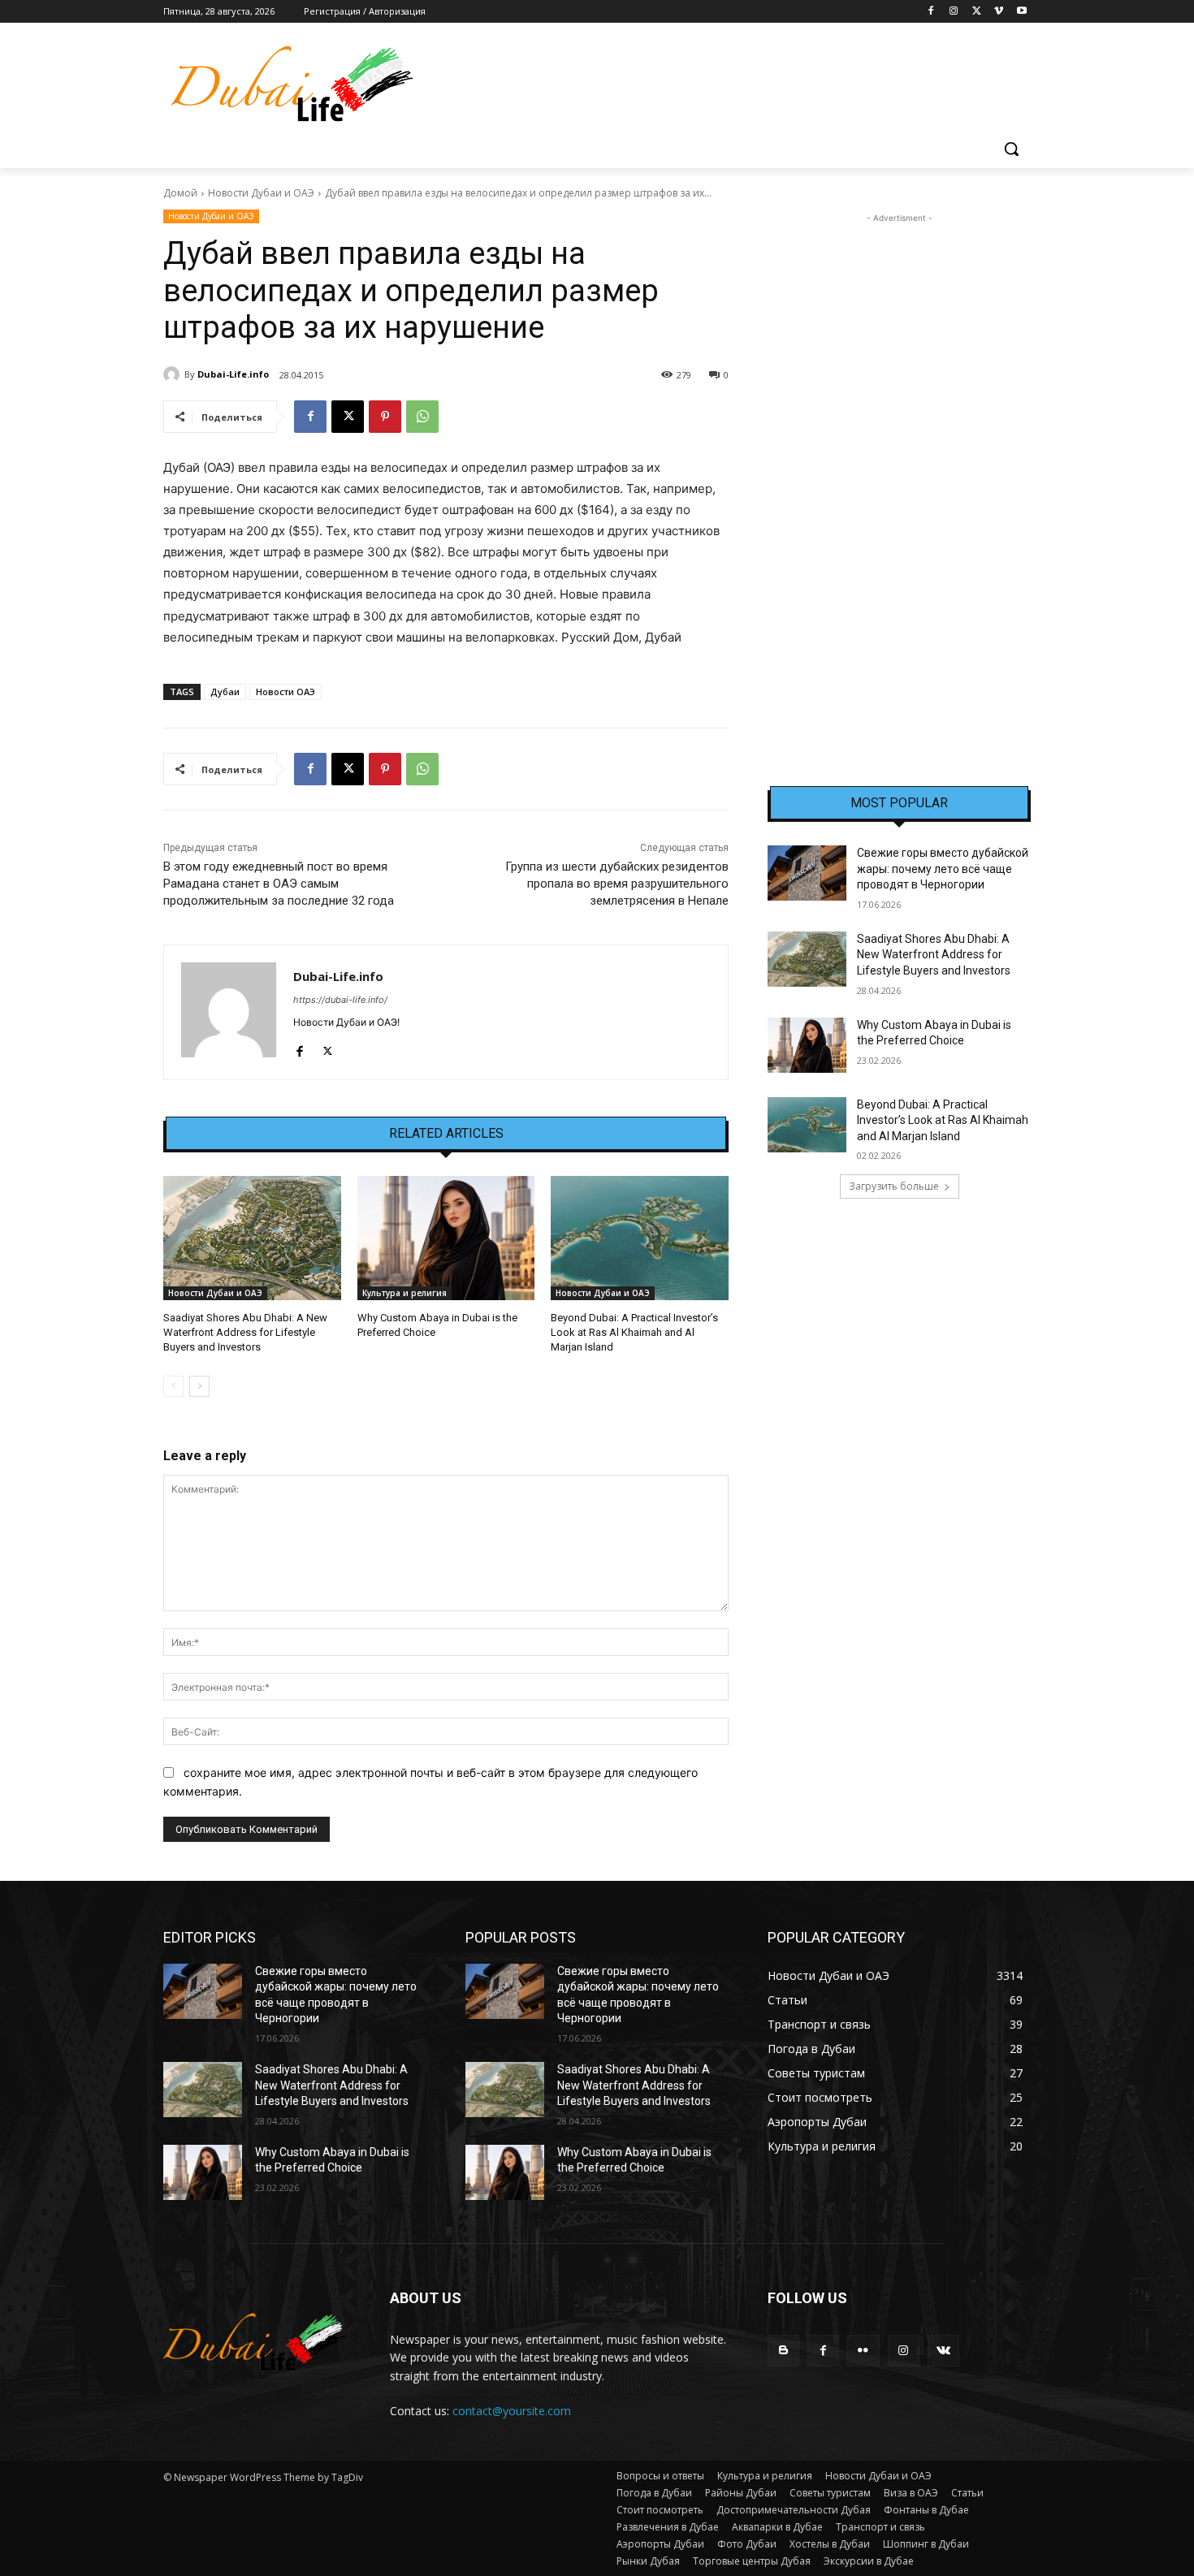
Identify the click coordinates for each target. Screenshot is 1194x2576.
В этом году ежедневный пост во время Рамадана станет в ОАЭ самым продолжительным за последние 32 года (279, 884)
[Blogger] (783, 2351)
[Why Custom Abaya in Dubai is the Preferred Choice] (446, 1238)
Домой (180, 193)
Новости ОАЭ (286, 692)
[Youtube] (1021, 12)
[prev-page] (173, 1386)
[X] (977, 12)
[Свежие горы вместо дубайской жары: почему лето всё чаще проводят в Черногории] (807, 873)
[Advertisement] (899, 470)
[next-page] (199, 1386)
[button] (1011, 149)
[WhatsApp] (422, 417)
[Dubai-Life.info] (174, 374)
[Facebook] (931, 12)
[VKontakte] (943, 2351)
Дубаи (225, 692)
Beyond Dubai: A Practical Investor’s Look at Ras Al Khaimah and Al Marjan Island (634, 1332)
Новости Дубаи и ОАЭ (261, 193)
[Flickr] (863, 2351)
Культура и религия (404, 1293)
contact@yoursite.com (512, 2411)
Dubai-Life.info (233, 374)
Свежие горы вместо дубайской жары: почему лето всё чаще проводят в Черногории (943, 869)
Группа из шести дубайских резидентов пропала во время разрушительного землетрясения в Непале (617, 884)
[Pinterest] (385, 417)
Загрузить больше (894, 1186)
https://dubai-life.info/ (340, 1000)
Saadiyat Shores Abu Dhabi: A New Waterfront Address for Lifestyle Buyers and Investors (245, 1332)
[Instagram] (954, 12)
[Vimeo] (999, 12)
